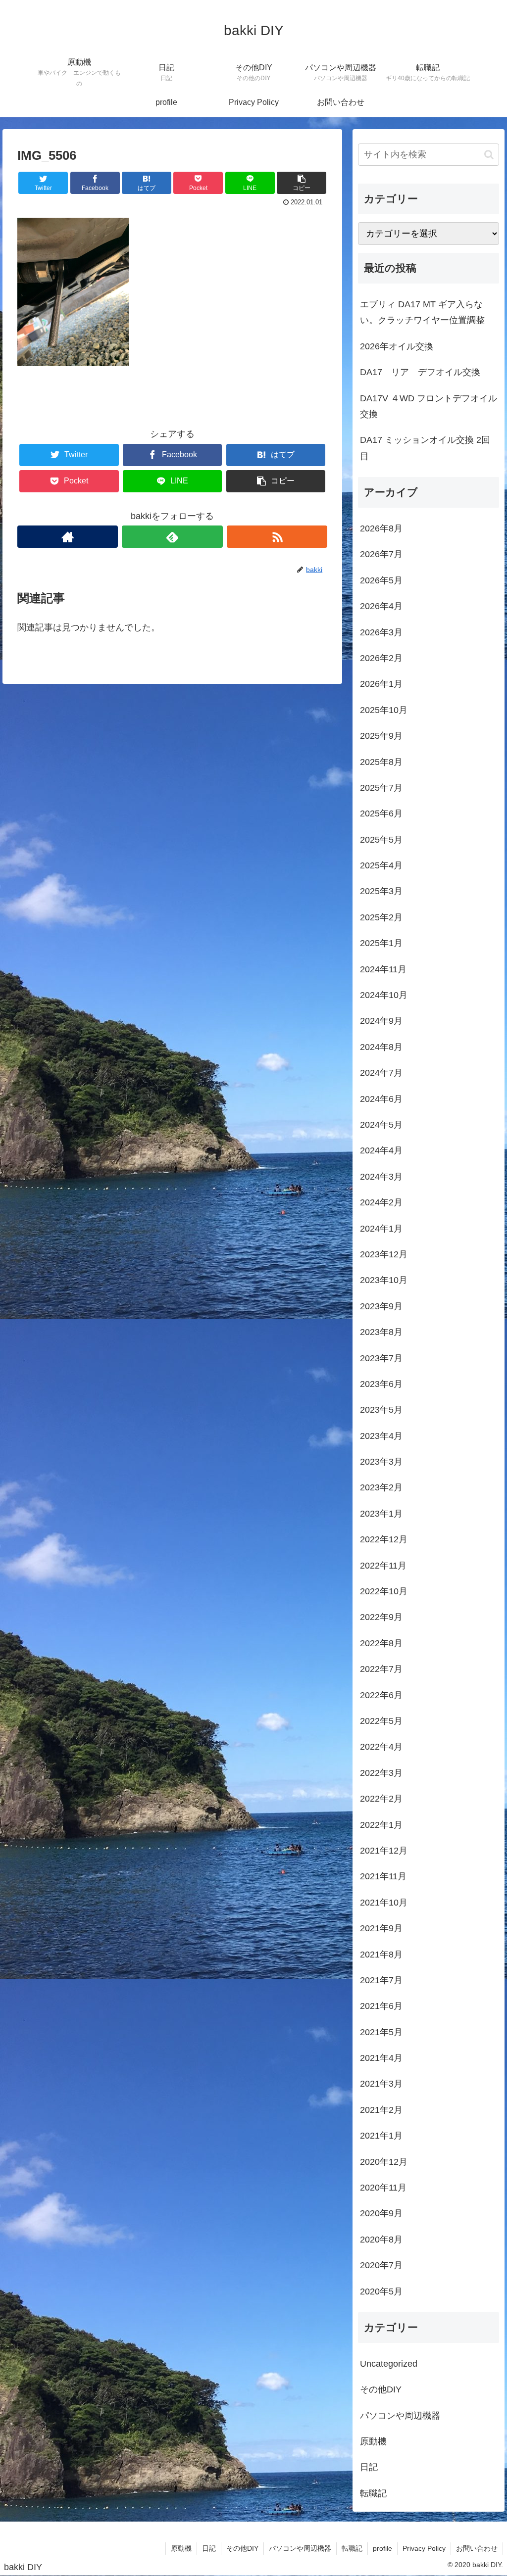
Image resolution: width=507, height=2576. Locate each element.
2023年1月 (381, 1514)
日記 (369, 2467)
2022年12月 (384, 1539)
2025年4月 (381, 865)
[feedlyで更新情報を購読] (172, 537)
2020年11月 (383, 2188)
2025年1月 (381, 943)
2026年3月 (381, 632)
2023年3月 (381, 1462)
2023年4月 (381, 1436)
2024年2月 (381, 1202)
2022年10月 (384, 1591)
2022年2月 (381, 1799)
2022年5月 (381, 1721)
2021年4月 (381, 2058)
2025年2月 (381, 917)
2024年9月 (381, 1021)
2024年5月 (381, 1125)
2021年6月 (381, 2006)
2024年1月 (381, 1229)
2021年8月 (381, 1955)
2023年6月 (381, 1384)
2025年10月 (384, 710)
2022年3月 (381, 1773)
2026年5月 (381, 580)
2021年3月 (381, 2084)
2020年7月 (381, 2265)
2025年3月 (381, 891)
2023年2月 (381, 1487)
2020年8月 (381, 2240)
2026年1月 (381, 684)
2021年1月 (381, 2136)
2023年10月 (384, 1280)
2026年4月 (381, 606)
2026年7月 (381, 554)
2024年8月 (381, 1047)
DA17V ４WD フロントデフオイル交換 (429, 406)
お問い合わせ (477, 2548)
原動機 (373, 2441)
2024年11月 (383, 969)
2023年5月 (381, 1410)
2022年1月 (381, 1825)
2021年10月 (384, 1903)
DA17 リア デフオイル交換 (420, 372)
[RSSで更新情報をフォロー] (277, 537)
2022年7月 (381, 1669)
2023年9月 (381, 1306)
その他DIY (381, 2389)
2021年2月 (381, 2110)
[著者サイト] (68, 537)
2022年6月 (381, 1695)
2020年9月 (381, 2213)
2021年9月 (381, 1928)
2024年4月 (381, 1150)
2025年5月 (381, 840)
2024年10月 (384, 995)
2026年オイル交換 (397, 346)
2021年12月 (384, 1851)
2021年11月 (383, 1876)
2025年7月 (381, 788)
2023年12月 (384, 1254)
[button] (489, 155)
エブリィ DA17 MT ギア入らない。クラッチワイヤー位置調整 (422, 312)
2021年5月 (381, 2032)
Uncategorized (389, 2364)
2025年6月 (381, 813)
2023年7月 (381, 1358)
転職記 (373, 2493)
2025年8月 (381, 762)
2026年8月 (381, 528)
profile (382, 2548)
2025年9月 (381, 736)
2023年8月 (381, 1332)
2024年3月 (381, 1177)
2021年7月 (381, 1980)
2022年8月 (381, 1643)
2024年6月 (381, 1099)
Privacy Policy (424, 2548)
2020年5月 (381, 2291)
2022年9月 (381, 1617)
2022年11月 (383, 1566)
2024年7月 (381, 1073)
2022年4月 (381, 1747)
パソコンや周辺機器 (400, 2416)
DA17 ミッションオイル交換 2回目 (425, 448)
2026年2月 (381, 658)
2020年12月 (384, 2162)
